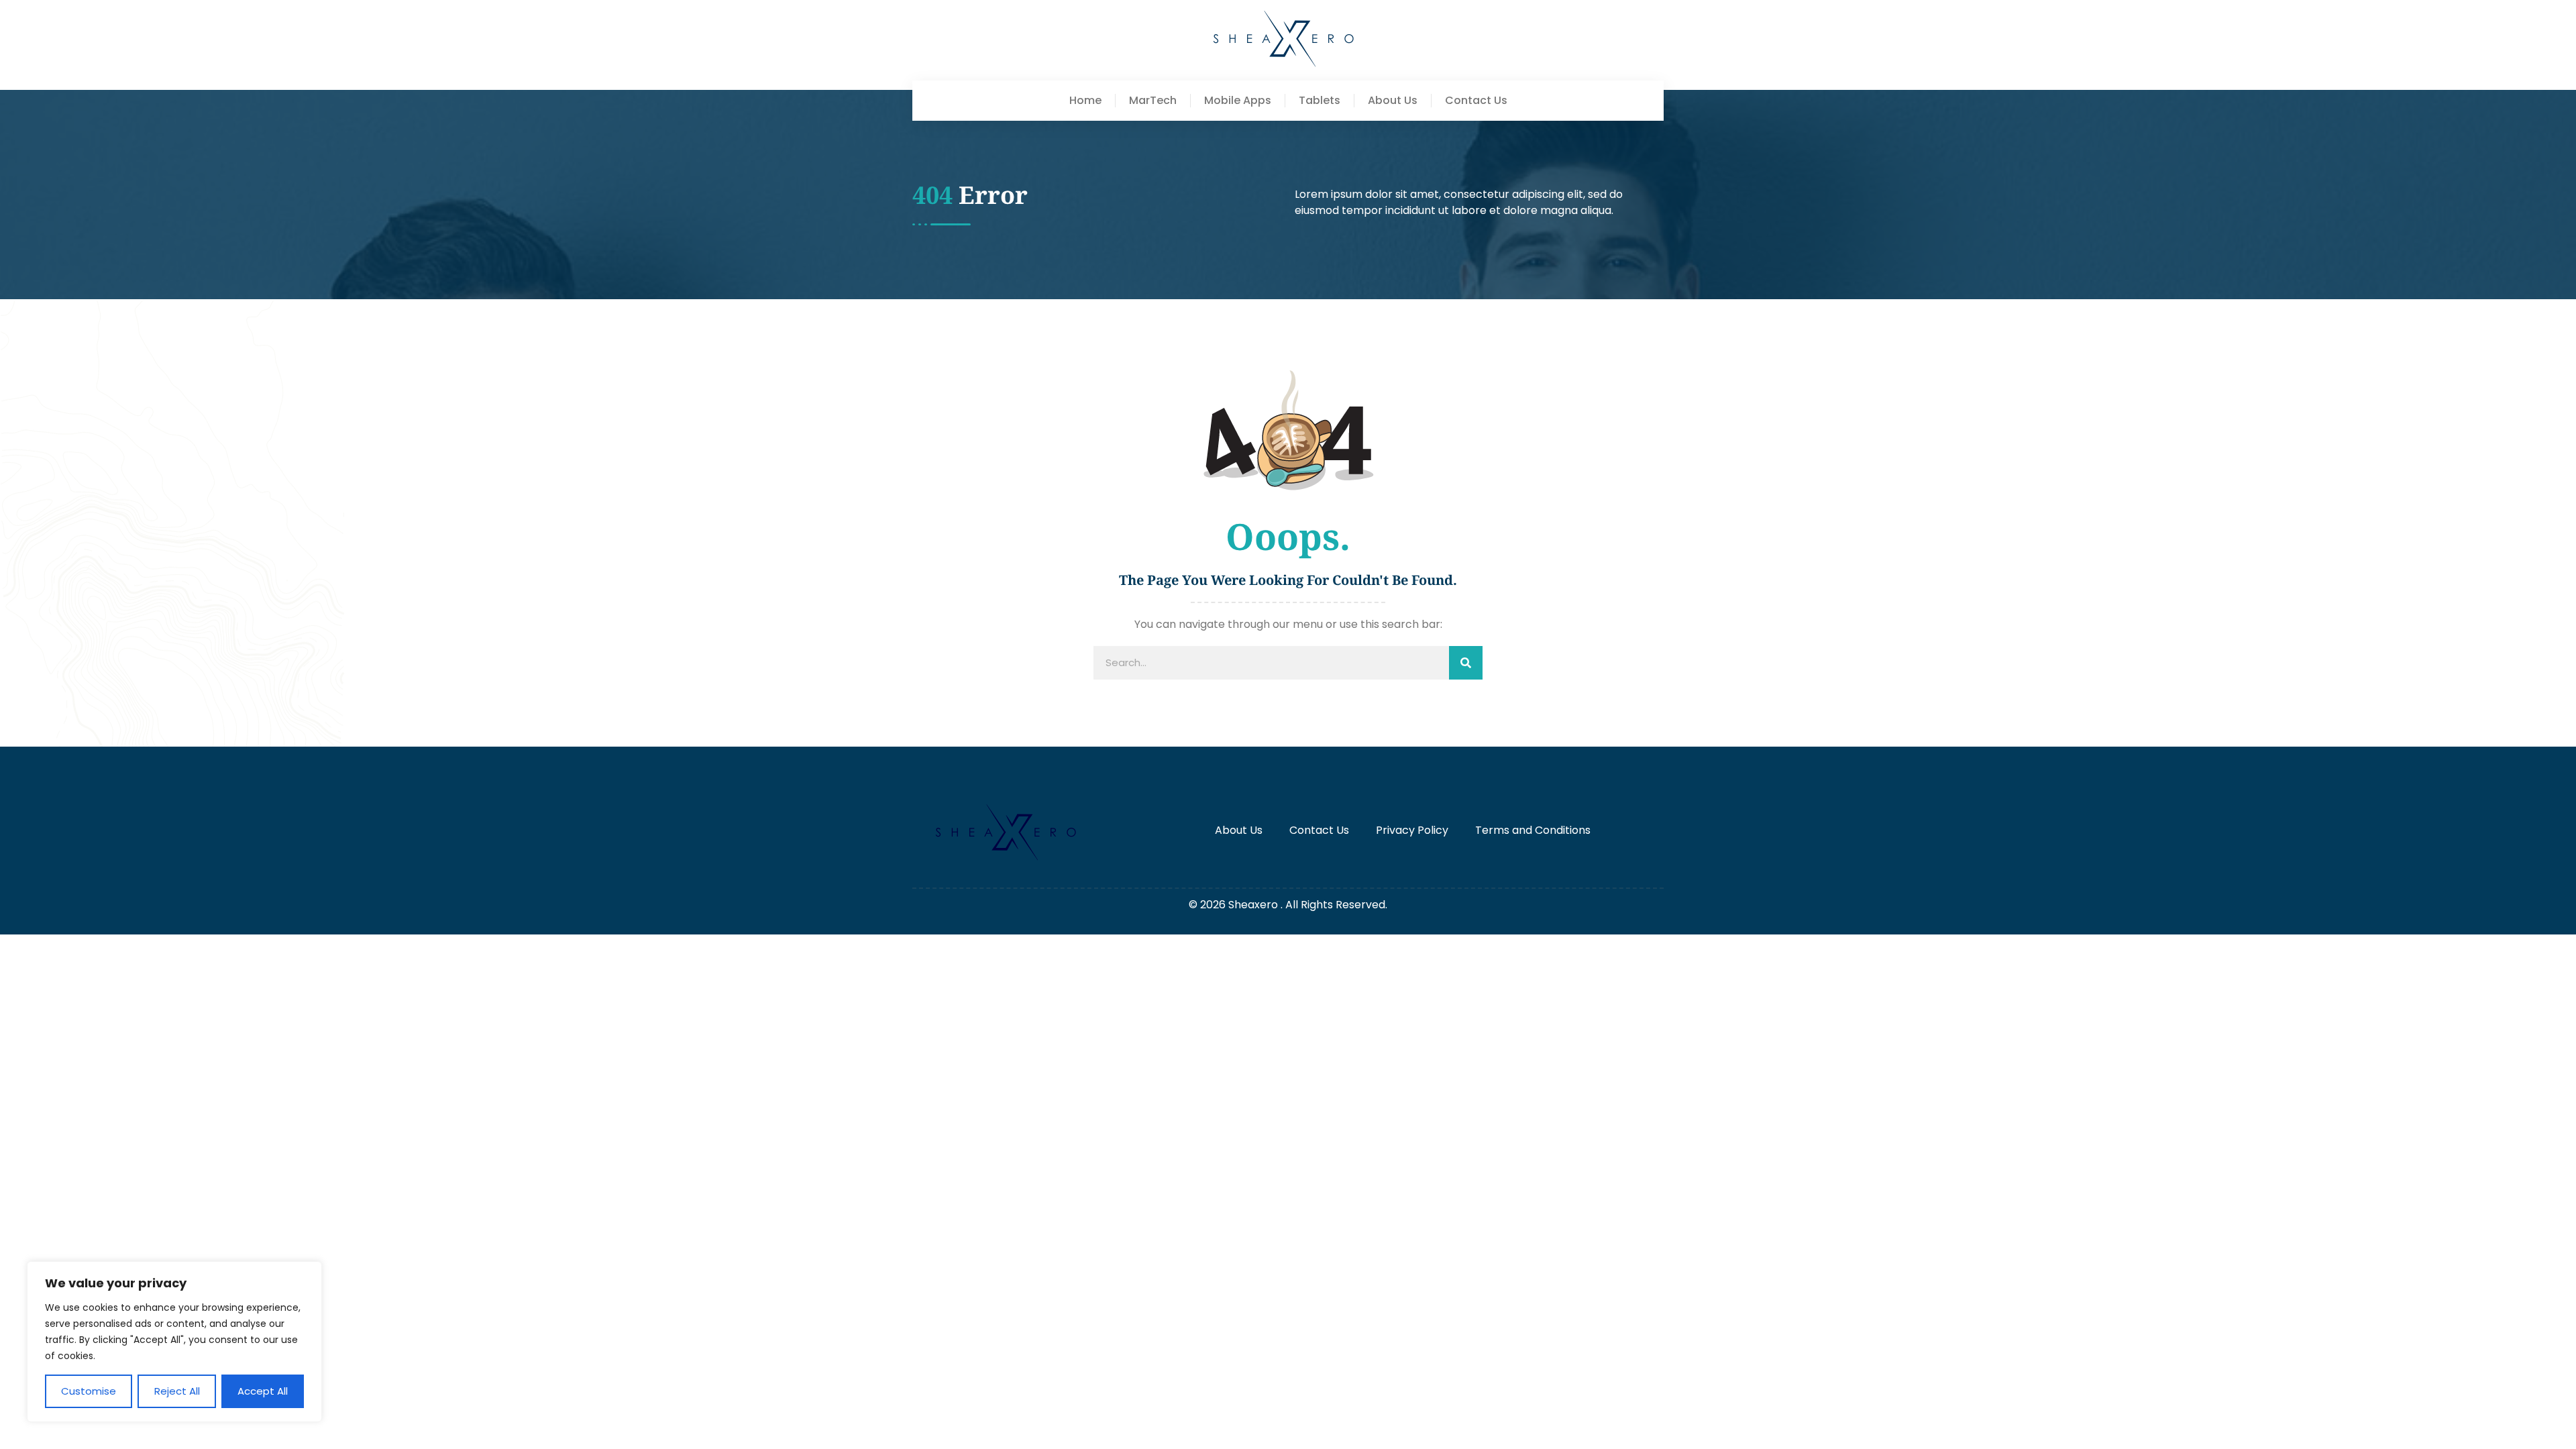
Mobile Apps (1238, 101)
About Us (1393, 101)
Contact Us (1476, 101)
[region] (174, 1342)
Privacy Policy (1412, 830)
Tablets (1320, 101)
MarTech (1153, 101)
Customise (89, 1391)
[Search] (1466, 663)
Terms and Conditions (1533, 830)
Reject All (177, 1391)
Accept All (263, 1391)
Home (1085, 101)
